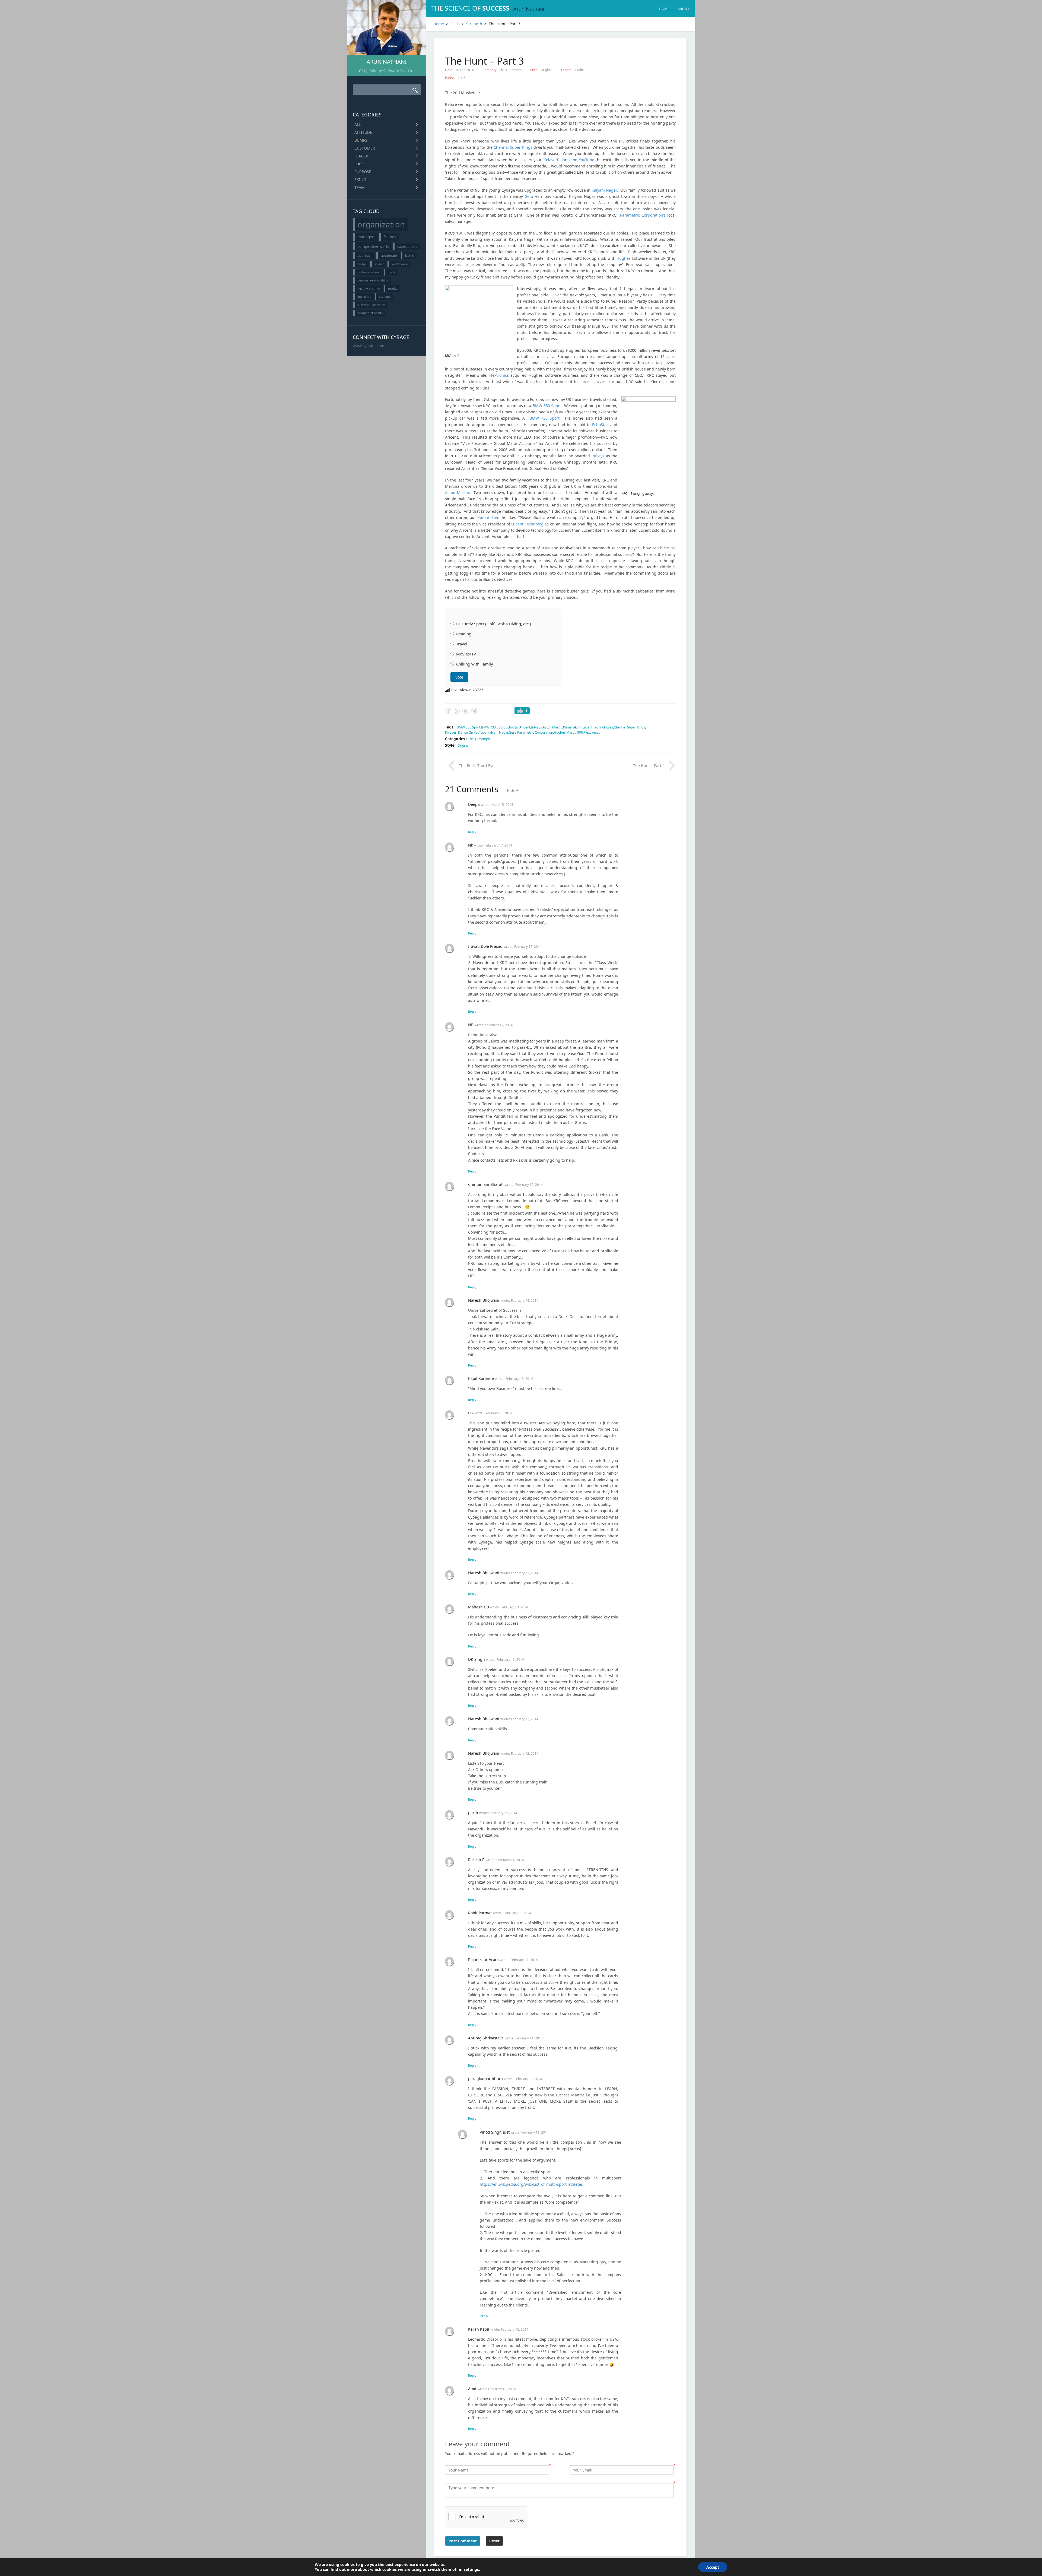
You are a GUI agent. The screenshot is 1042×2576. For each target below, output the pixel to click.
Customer (365, 148)
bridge (362, 264)
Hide (511, 790)
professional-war (369, 272)
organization (381, 224)
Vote (459, 677)
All (358, 124)
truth (391, 272)
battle (410, 256)
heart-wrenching (369, 289)
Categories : (457, 739)
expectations (407, 247)
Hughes (624, 258)
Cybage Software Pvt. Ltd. (392, 71)
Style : (451, 745)
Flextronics (499, 375)
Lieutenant (389, 256)
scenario (385, 297)
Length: (567, 70)
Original (547, 70)
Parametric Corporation (535, 732)
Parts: (449, 78)
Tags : (451, 727)
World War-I (400, 264)
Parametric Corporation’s (643, 215)
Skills (360, 180)
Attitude (363, 132)
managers (366, 237)
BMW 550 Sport (547, 406)
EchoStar (600, 425)
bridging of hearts (370, 313)
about (683, 9)
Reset (494, 2541)
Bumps (361, 140)
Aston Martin (457, 492)
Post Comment (463, 2541)
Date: (449, 70)
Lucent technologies (598, 727)
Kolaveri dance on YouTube (466, 732)
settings (471, 2569)
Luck (359, 164)
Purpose (363, 172)
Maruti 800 (575, 732)
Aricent (525, 727)
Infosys (598, 456)
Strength (474, 24)
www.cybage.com (368, 346)
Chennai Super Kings (629, 727)
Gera (529, 196)
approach (365, 256)
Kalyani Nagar (604, 190)
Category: (490, 70)
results (393, 289)
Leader (361, 156)
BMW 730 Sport (544, 418)
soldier (379, 264)
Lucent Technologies (530, 524)
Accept (713, 2567)
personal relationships (373, 280)
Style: (535, 70)
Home (664, 9)
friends (390, 237)
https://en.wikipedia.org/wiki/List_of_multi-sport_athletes (531, 2184)
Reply (472, 832)
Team (360, 187)
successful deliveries (371, 305)
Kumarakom (488, 517)
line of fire (364, 297)
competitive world (373, 246)
